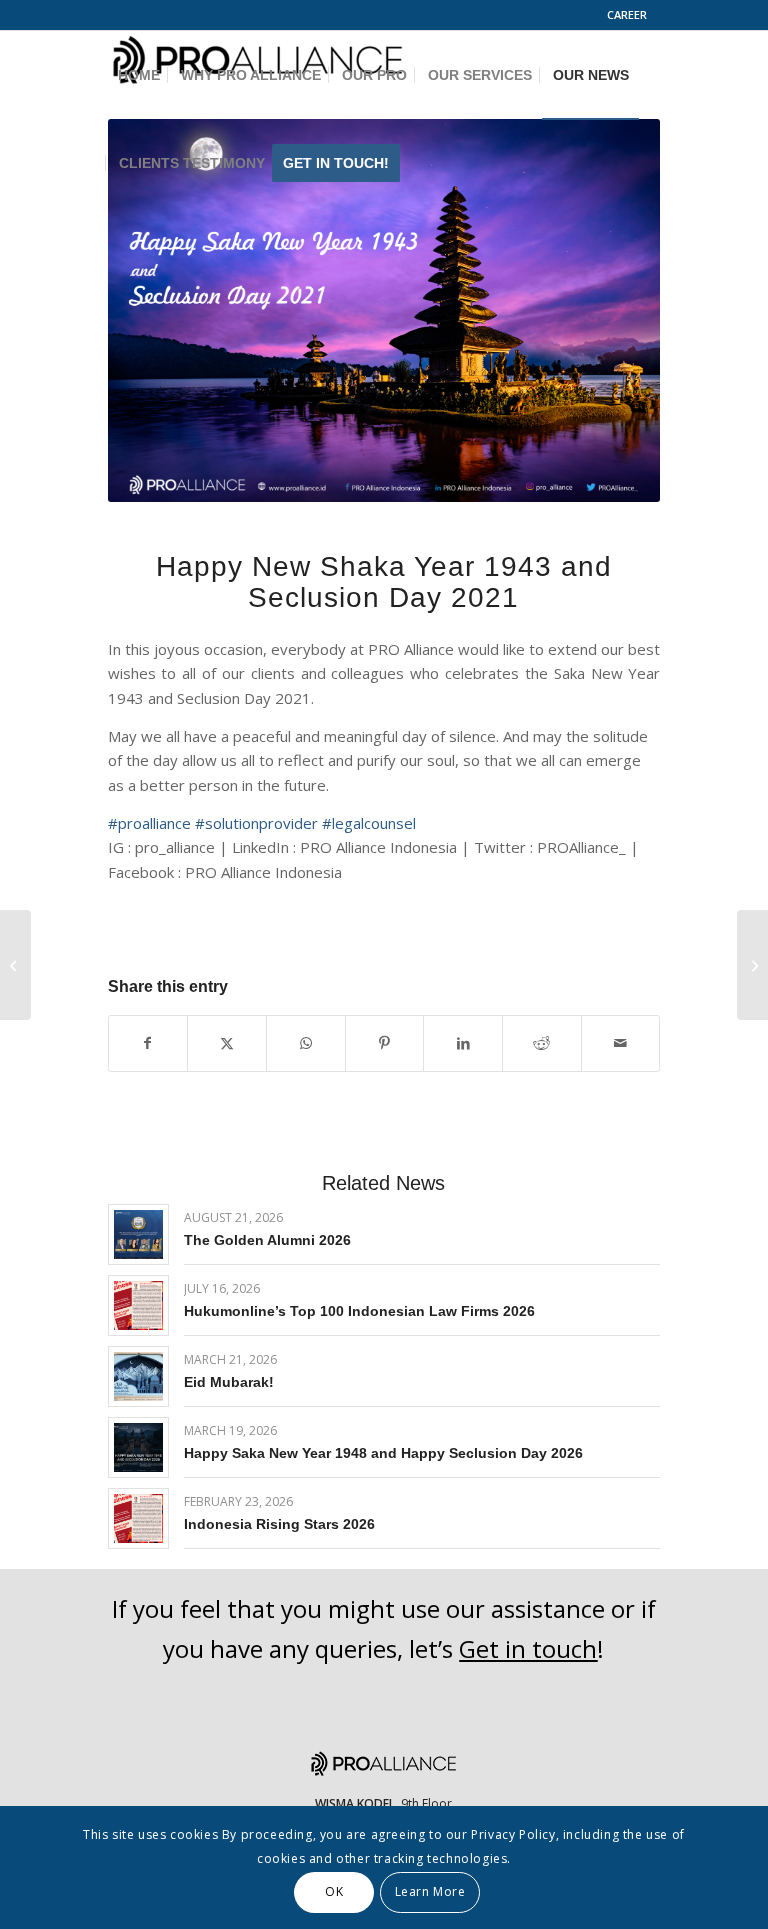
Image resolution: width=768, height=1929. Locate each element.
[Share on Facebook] (148, 1043)
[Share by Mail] (621, 1043)
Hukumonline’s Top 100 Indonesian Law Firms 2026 (359, 1311)
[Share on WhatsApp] (306, 1043)
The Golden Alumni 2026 (267, 1240)
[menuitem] (628, 15)
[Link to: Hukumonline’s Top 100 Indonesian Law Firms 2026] (138, 1305)
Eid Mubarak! (229, 1382)
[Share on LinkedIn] (463, 1043)
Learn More (430, 1891)
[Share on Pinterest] (385, 1043)
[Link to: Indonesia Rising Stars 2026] (138, 1518)
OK (334, 1891)
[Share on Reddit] (542, 1043)
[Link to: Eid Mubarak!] (138, 1376)
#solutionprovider (256, 823)
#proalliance (149, 823)
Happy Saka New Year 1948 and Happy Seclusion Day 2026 (383, 1453)
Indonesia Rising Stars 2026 (279, 1524)
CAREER (627, 14)
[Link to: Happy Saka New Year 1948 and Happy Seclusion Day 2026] (138, 1447)
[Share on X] (227, 1043)
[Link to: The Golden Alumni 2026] (138, 1234)
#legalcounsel (369, 823)
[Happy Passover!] (752, 965)
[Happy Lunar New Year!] (15, 965)
